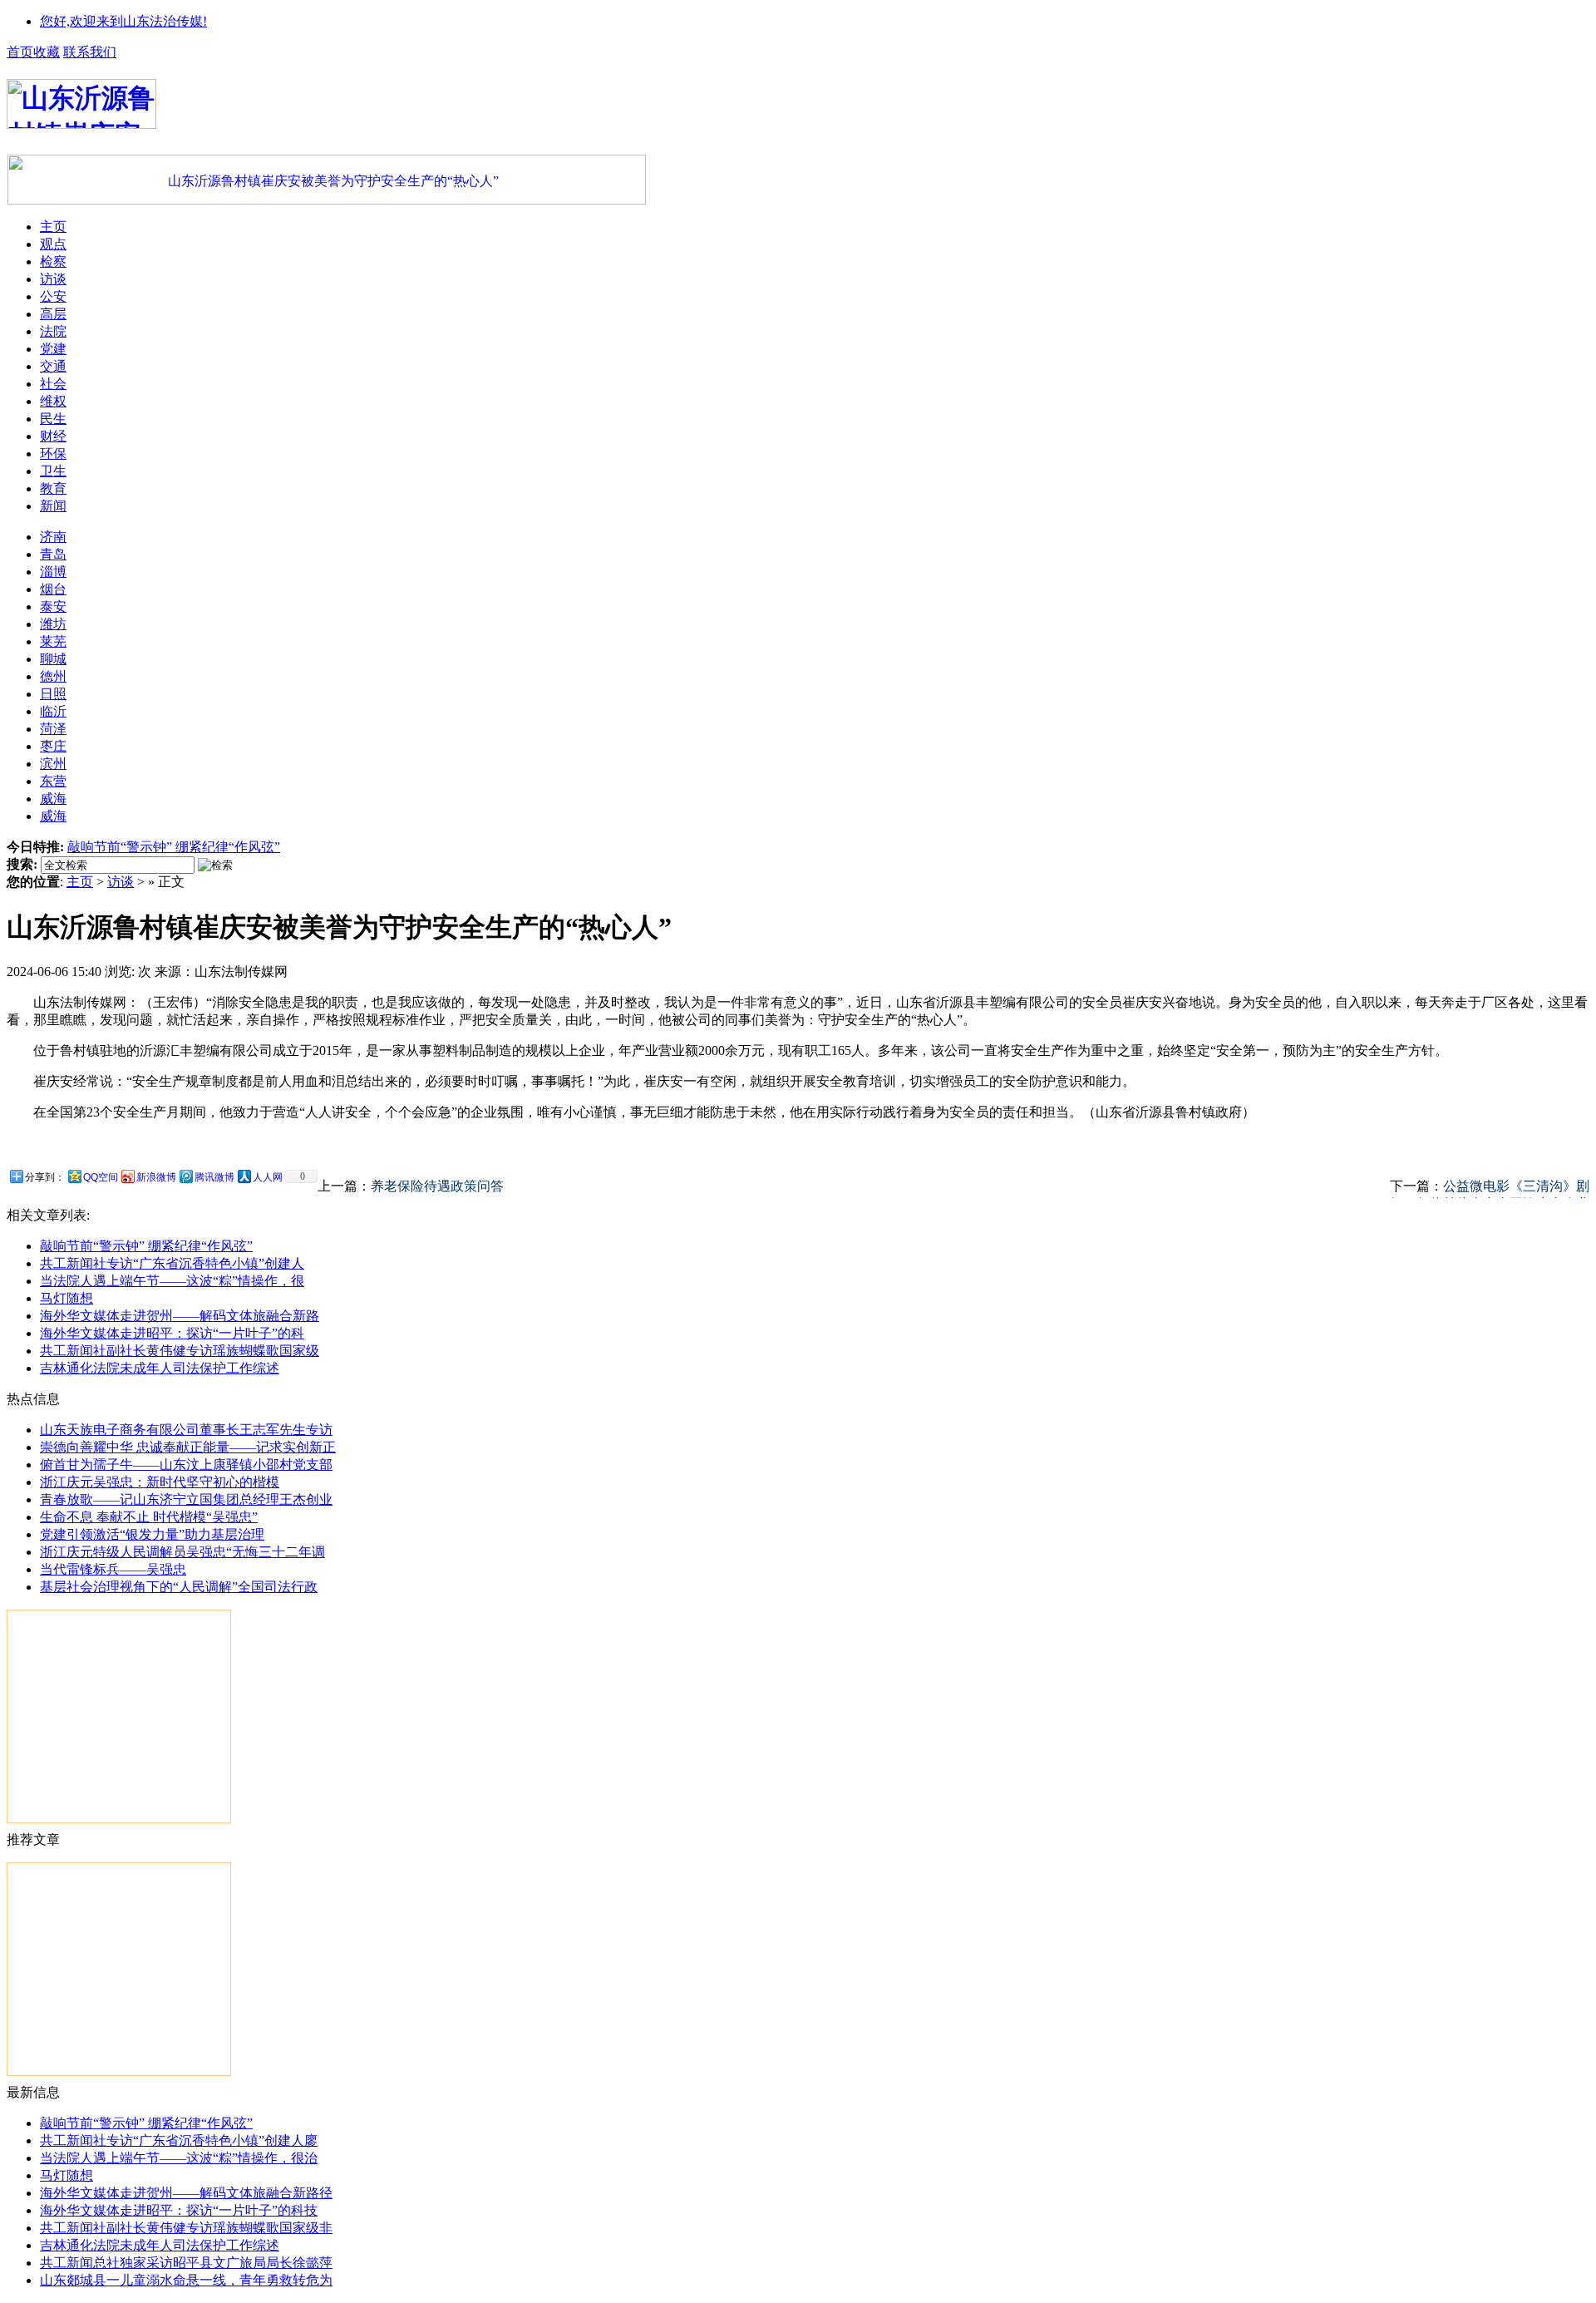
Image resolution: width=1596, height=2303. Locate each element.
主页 (80, 882)
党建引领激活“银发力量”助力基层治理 (152, 1534)
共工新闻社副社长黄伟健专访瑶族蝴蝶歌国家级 (180, 1351)
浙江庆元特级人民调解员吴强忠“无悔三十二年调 (182, 1552)
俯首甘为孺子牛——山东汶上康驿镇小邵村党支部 (186, 1465)
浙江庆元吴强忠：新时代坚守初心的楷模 (160, 1482)
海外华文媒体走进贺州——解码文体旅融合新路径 (186, 2193)
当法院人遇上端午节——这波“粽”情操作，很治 (179, 2158)
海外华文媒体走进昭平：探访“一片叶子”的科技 (179, 2210)
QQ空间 (101, 1177)
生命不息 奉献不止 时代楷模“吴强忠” (149, 1517)
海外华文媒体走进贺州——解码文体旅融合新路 (180, 1316)
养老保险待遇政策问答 (437, 1186)
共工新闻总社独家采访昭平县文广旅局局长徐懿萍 (186, 2263)
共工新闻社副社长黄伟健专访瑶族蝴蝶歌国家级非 (186, 2228)
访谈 (121, 882)
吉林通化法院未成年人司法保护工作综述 (160, 1368)
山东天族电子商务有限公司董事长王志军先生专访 (186, 1430)
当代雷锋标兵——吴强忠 (113, 1569)
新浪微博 (156, 1177)
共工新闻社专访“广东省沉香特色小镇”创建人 (172, 1263)
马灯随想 (66, 1298)
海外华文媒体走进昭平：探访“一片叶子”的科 (172, 1333)
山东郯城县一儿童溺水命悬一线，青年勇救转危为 (186, 2280)
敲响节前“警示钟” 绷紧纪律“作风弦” (174, 847)
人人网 (268, 1177)
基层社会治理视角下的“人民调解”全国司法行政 (179, 1587)
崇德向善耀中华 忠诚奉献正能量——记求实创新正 (188, 1447)
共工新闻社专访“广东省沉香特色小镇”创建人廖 (179, 2140)
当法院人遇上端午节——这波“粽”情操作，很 (172, 1281)
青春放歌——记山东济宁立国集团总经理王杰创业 (186, 1499)
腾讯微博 (214, 1177)
